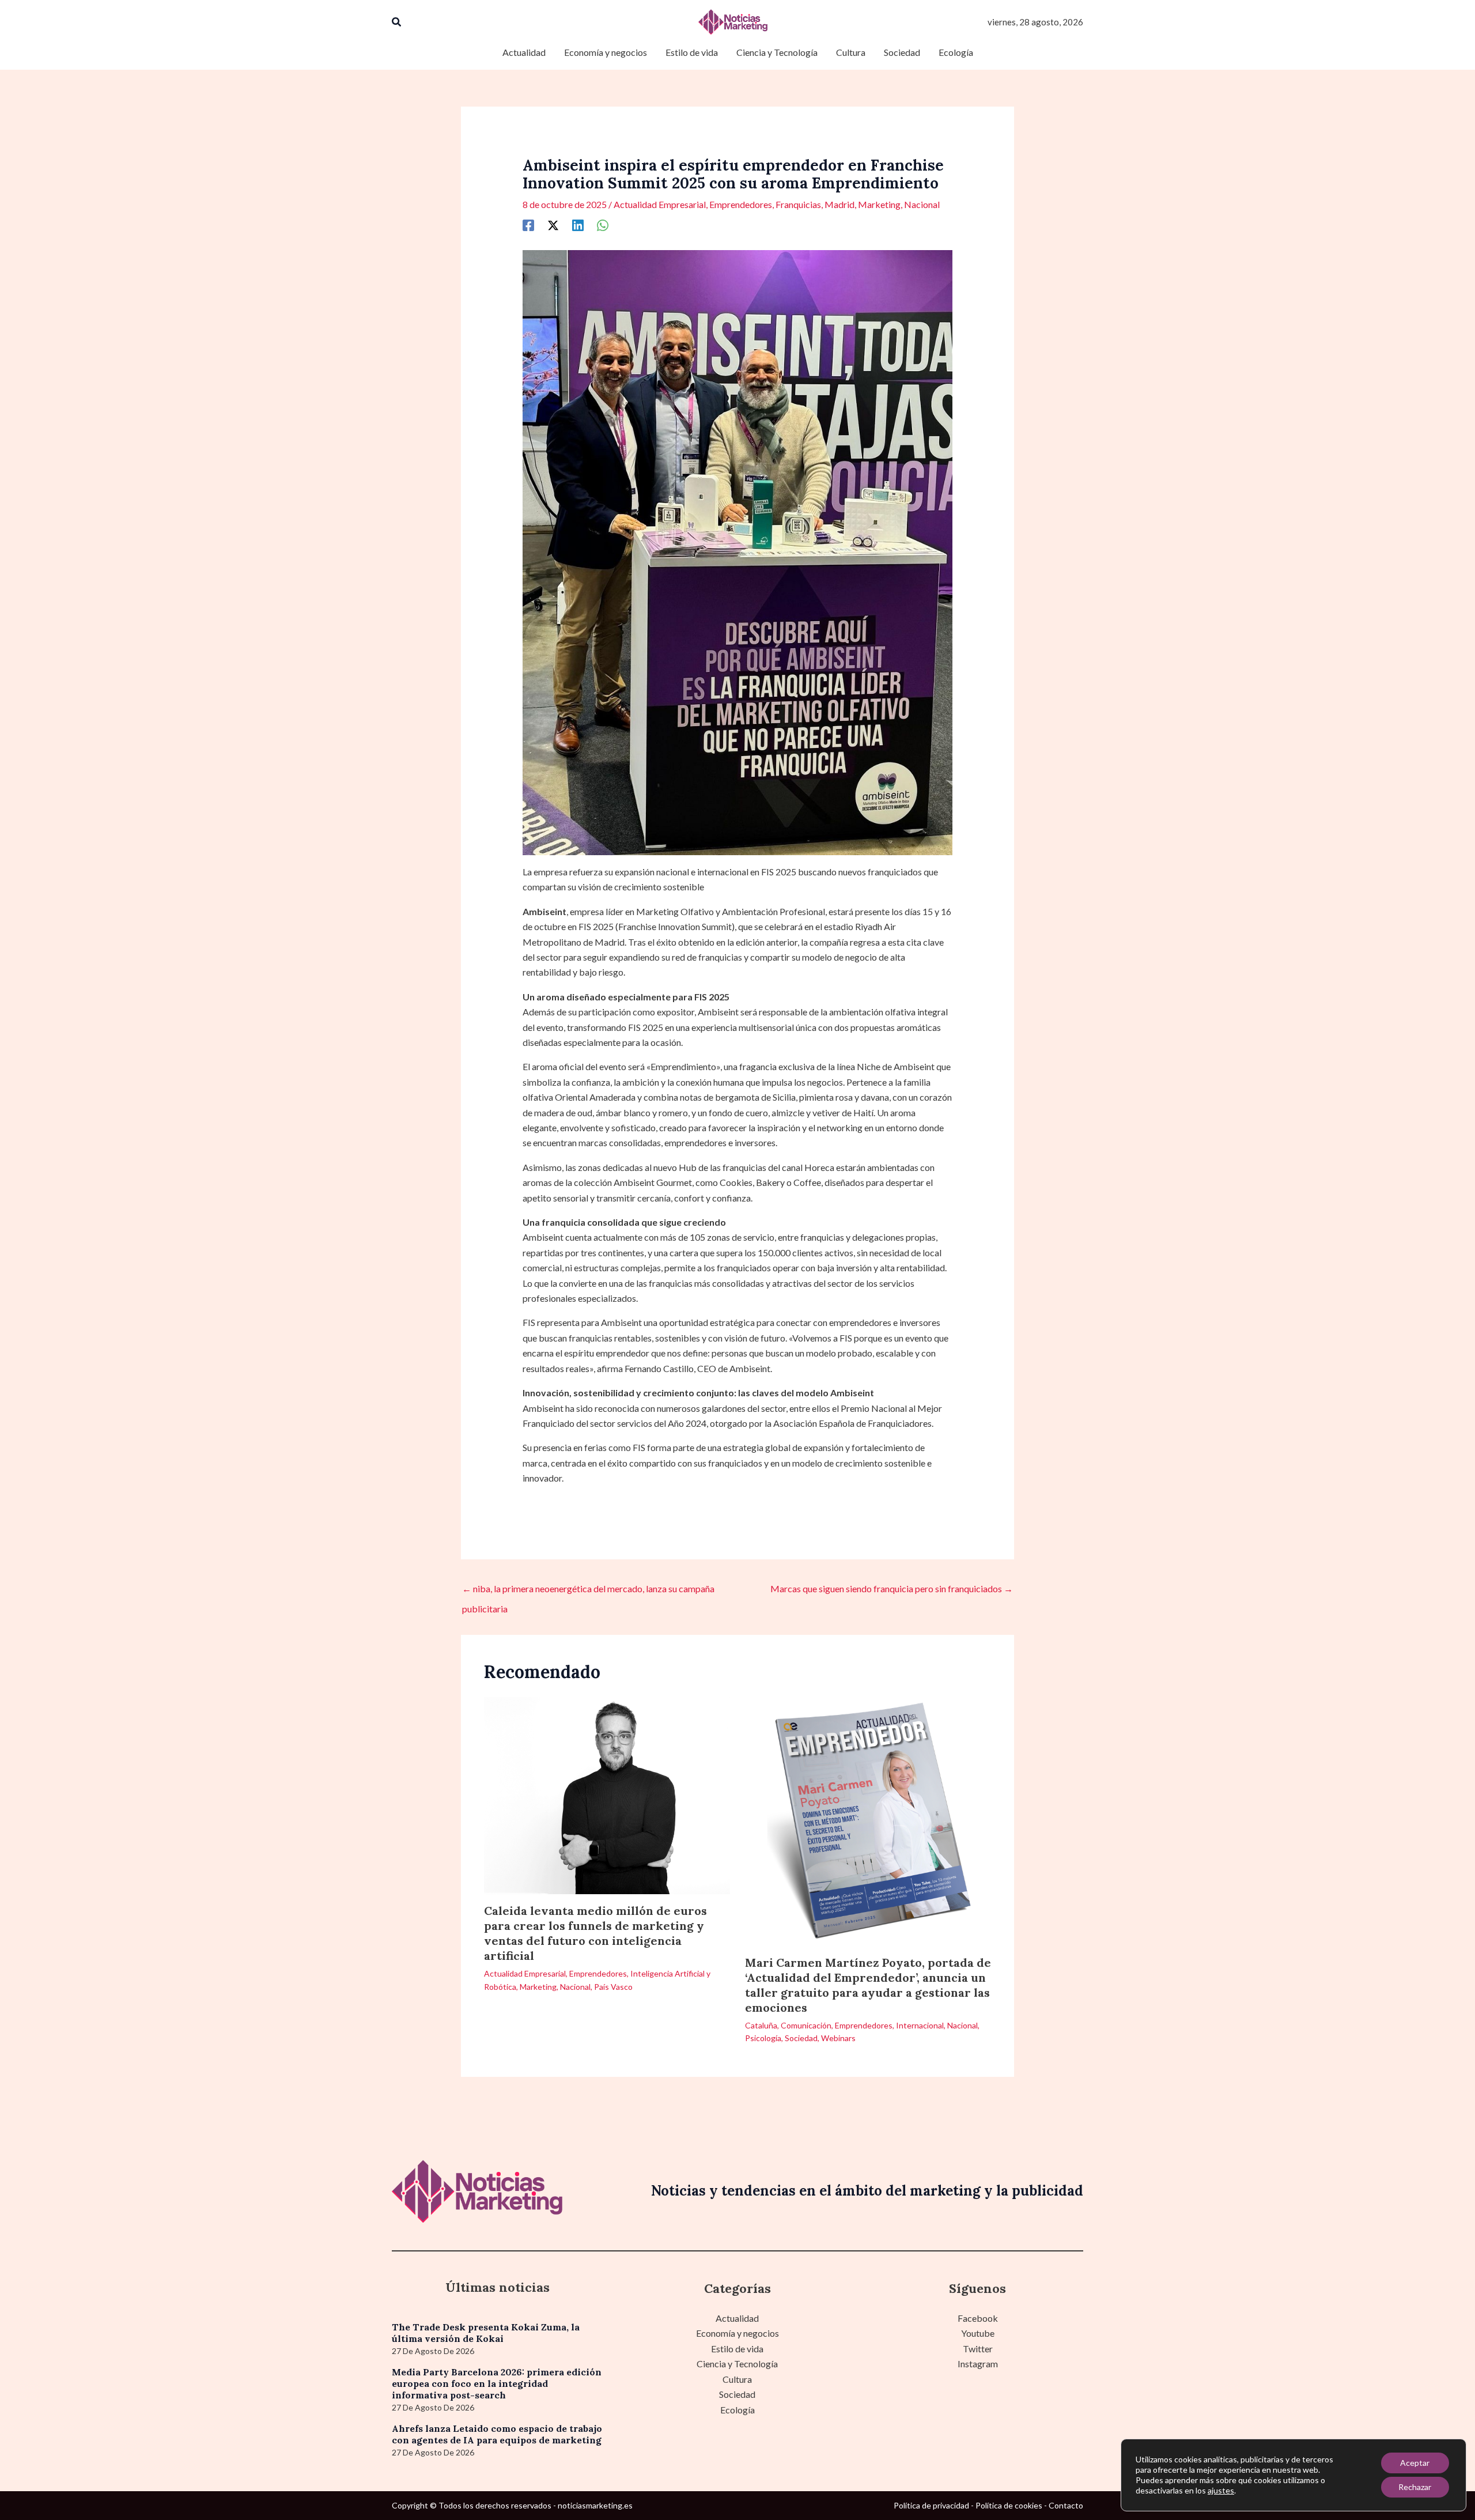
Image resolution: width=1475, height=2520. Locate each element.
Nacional (922, 204)
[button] (397, 22)
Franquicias (798, 204)
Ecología (737, 2410)
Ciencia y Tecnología (737, 2364)
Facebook (978, 2318)
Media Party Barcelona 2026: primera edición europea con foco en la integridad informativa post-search (497, 2383)
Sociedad (801, 2038)
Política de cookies (1009, 2505)
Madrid (839, 204)
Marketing (879, 204)
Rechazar (1415, 2487)
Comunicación (806, 2025)
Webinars (838, 2038)
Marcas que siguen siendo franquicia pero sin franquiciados (892, 1588)
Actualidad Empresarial (660, 204)
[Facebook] (528, 225)
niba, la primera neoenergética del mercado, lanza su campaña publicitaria (588, 1592)
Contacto (1066, 2505)
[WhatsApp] (603, 225)
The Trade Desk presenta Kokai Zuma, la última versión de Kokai (486, 2333)
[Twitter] (553, 225)
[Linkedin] (578, 225)
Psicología (763, 2038)
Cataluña (761, 2025)
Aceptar (1415, 2463)
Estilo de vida (737, 2349)
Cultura (737, 2379)
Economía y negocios (737, 2333)
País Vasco (613, 1987)
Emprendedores (741, 204)
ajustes (1221, 2490)
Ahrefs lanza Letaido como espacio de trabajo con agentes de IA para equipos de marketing (497, 2434)
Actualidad (737, 2318)
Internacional (920, 2025)
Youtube (978, 2333)
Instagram (978, 2364)
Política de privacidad (931, 2505)
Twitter (978, 2349)
